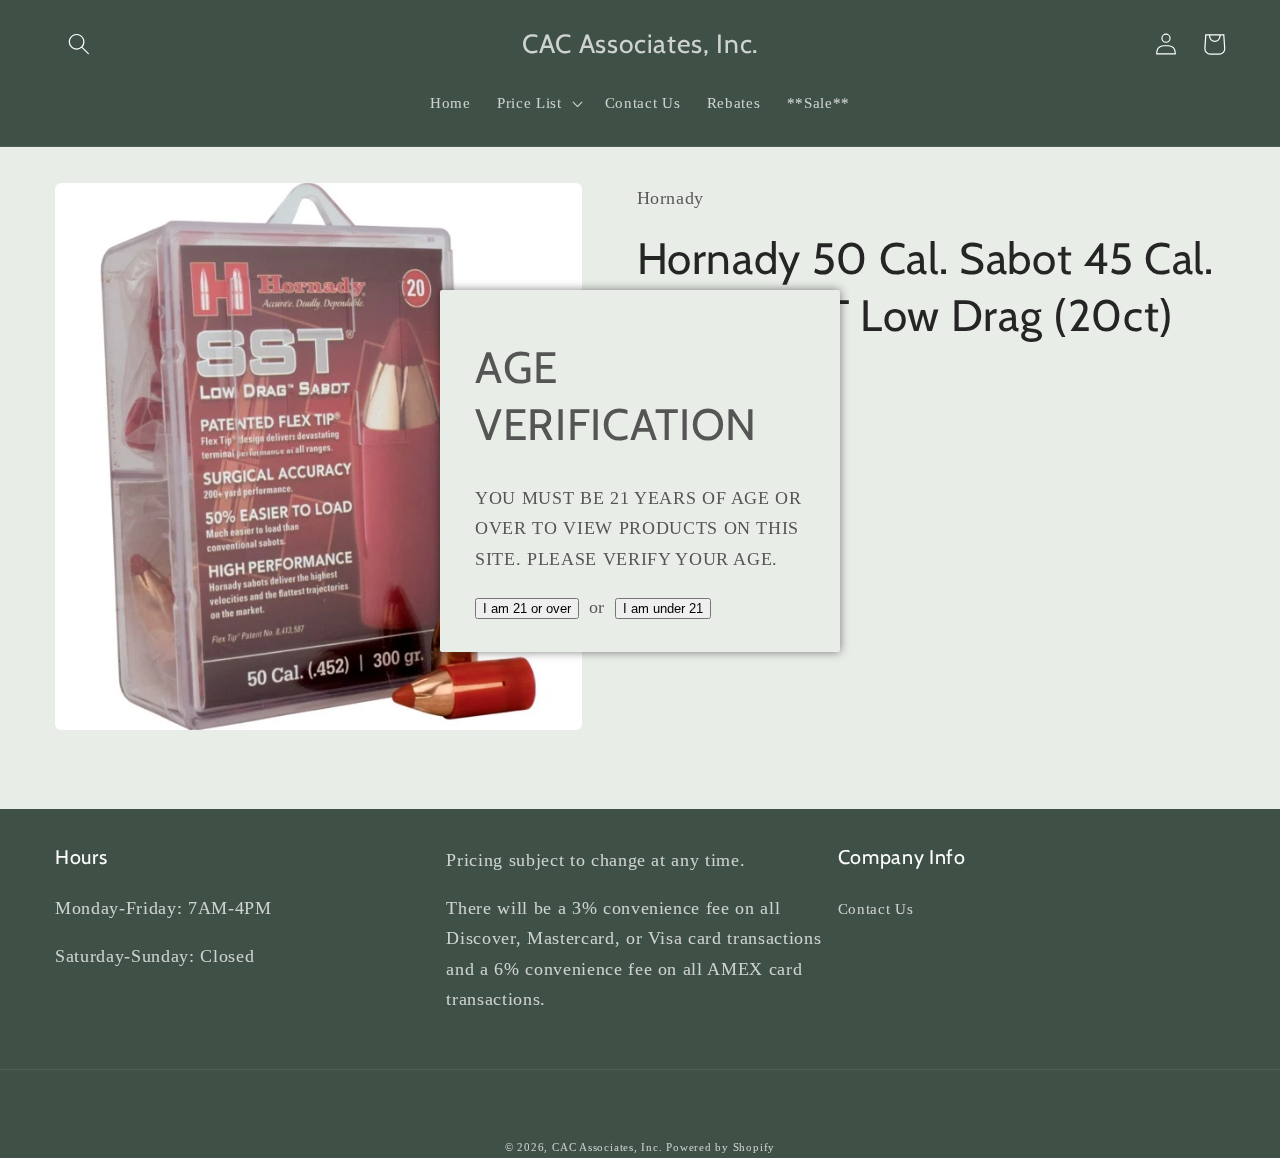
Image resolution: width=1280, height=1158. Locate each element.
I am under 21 (663, 608)
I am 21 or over (527, 608)
